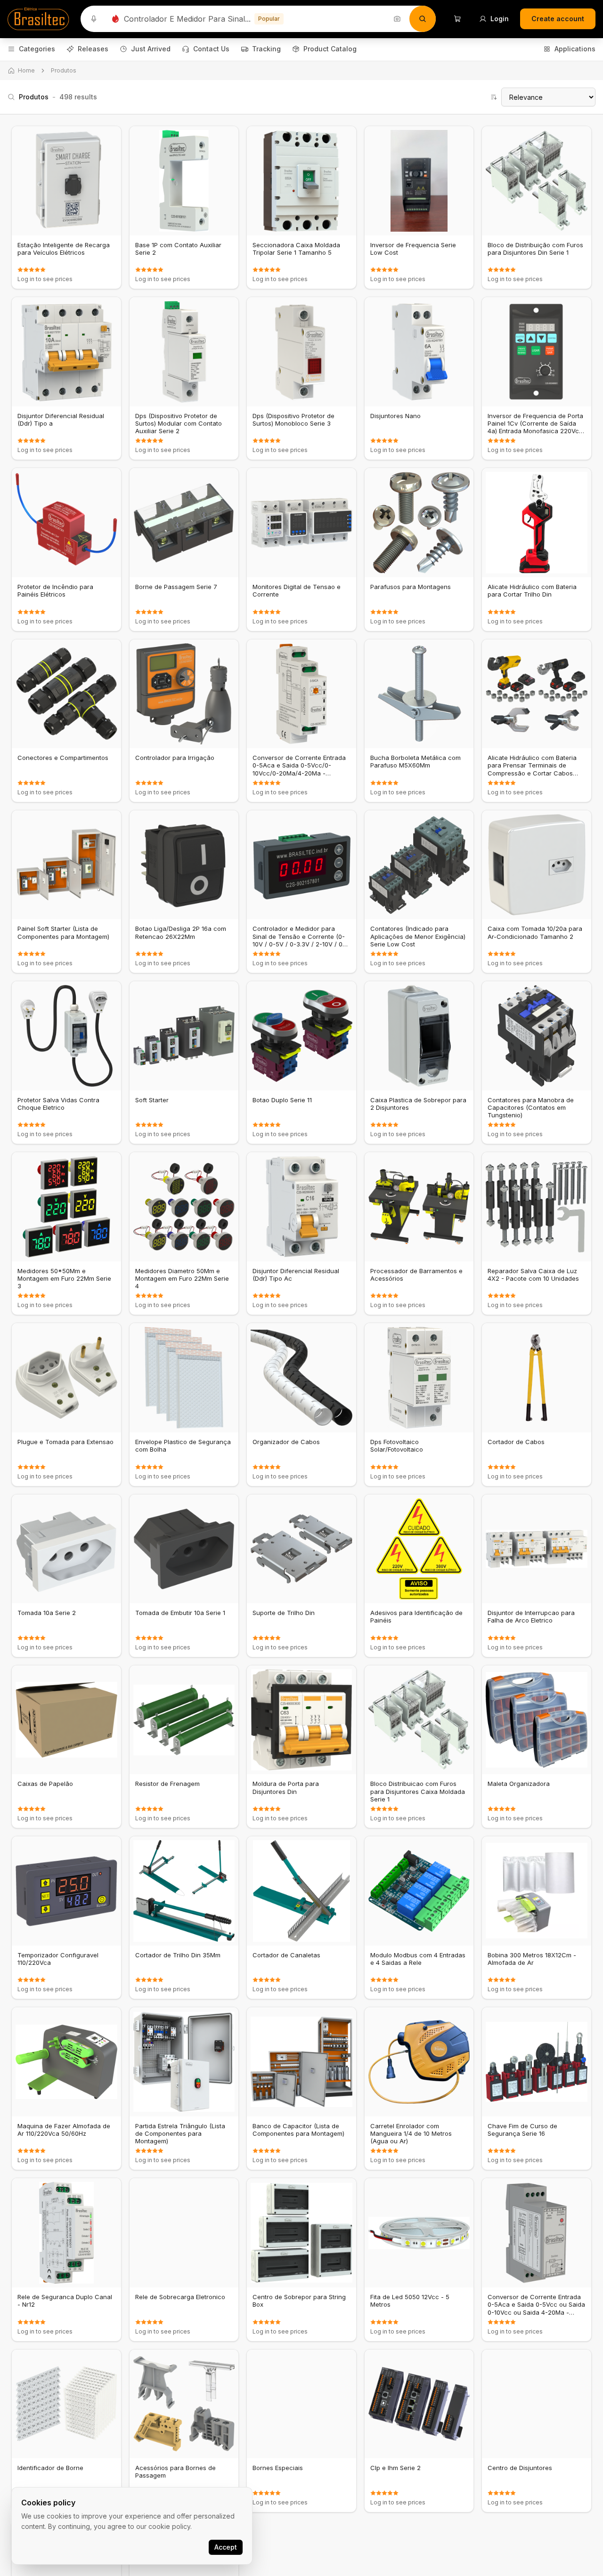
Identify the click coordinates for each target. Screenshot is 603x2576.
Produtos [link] (64, 70)
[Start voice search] (94, 19)
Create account (558, 19)
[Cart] (457, 19)
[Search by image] (397, 19)
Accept (226, 2547)
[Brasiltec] (38, 19)
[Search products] (423, 19)
